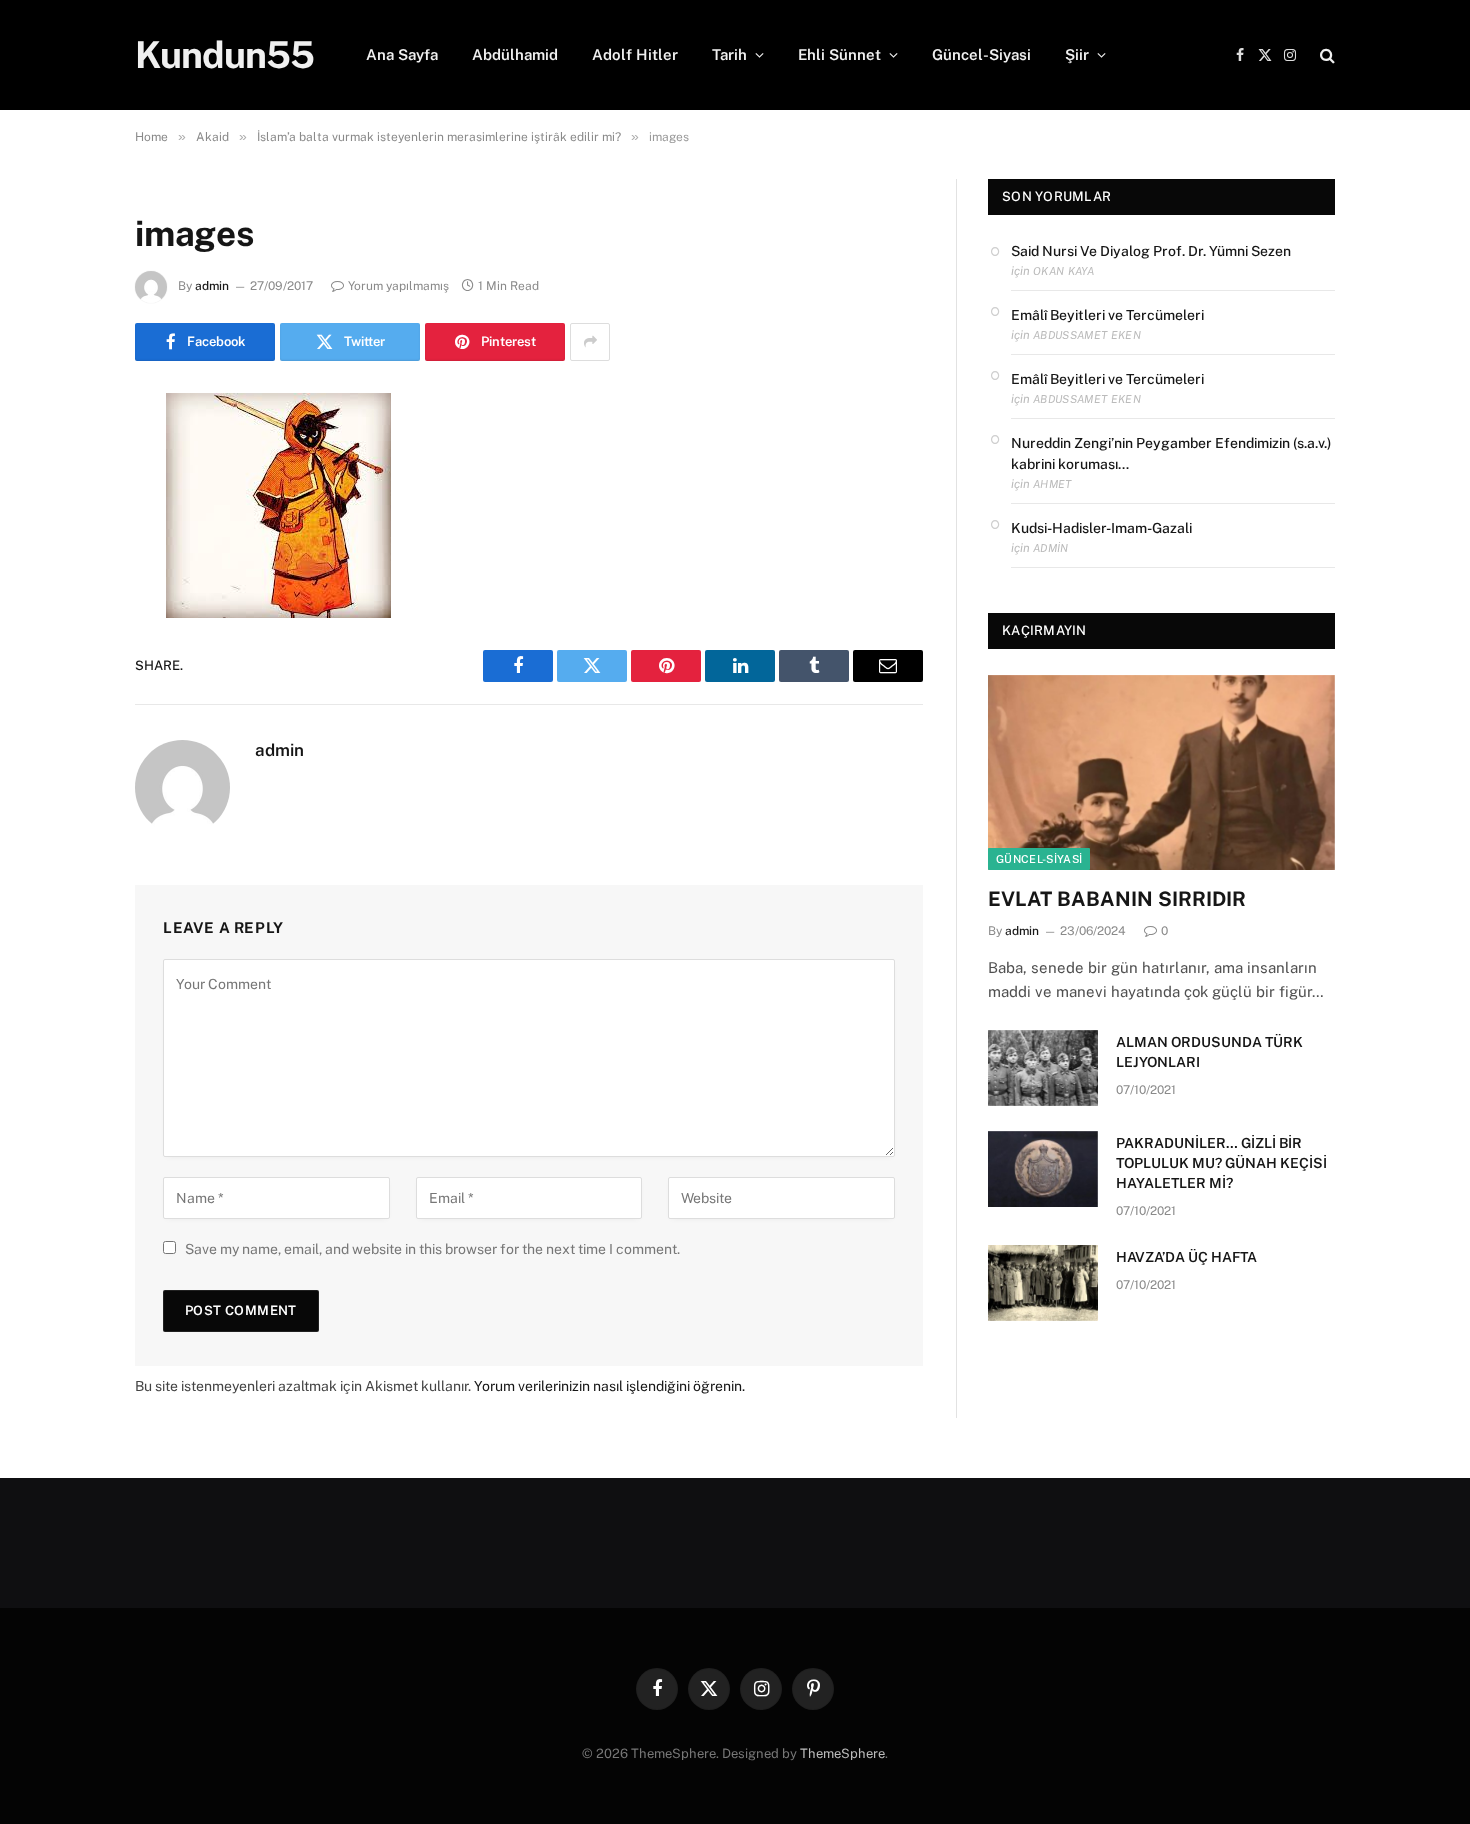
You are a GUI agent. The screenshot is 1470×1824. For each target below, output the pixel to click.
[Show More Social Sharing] (590, 342)
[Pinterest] (65, 612)
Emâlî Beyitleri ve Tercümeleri (1107, 315)
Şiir (1077, 54)
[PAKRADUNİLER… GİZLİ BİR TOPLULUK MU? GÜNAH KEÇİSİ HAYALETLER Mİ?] (1043, 1169)
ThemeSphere (842, 1753)
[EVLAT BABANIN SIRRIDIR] (1161, 772)
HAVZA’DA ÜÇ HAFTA (1186, 1257)
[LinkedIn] (65, 561)
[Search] (1325, 55)
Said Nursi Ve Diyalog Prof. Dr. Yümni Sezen (1151, 251)
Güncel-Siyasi (981, 54)
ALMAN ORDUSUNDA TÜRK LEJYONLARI (1209, 1052)
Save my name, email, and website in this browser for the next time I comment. (432, 1249)
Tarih (729, 54)
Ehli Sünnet (839, 54)
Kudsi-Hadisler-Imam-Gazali (1101, 528)
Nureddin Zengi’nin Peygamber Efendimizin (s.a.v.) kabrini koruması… (1171, 453)
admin (212, 286)
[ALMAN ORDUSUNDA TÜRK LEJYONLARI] (1043, 1068)
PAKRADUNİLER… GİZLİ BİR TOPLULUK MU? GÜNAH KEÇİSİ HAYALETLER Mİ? (1221, 1163)
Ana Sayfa (402, 54)
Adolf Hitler (635, 54)
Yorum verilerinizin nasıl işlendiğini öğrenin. (609, 1386)
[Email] (65, 663)
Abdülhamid (515, 54)
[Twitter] (65, 510)
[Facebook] (65, 459)
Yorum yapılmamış (398, 286)
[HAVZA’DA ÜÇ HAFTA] (1043, 1283)
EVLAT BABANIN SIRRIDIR (1117, 899)
